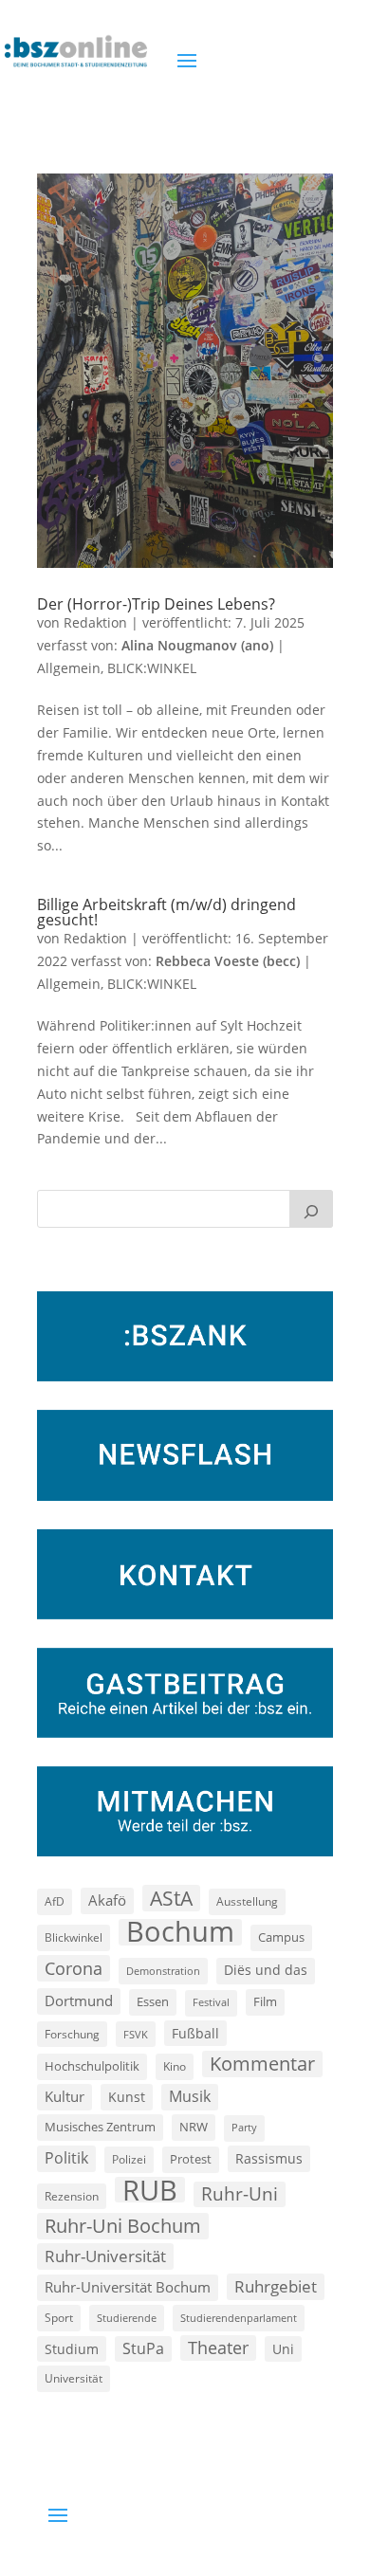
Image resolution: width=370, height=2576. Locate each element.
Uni (283, 2349)
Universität (74, 2378)
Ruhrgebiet (276, 2286)
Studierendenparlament (239, 2318)
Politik (66, 2158)
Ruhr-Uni (240, 2194)
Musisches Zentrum (100, 2127)
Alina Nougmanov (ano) (197, 645)
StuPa (143, 2348)
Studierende (127, 2318)
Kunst (127, 2097)
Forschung (72, 2034)
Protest (191, 2159)
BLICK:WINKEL (152, 668)
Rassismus (269, 2158)
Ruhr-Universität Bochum (128, 2287)
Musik (190, 2096)
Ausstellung (247, 1901)
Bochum (180, 1932)
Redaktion (95, 622)
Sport (59, 2318)
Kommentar (262, 2064)
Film (265, 2001)
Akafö (107, 1900)
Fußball (195, 2033)
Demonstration (163, 1971)
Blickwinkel (74, 1937)
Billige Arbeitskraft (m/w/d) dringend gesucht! (166, 912)
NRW (194, 2127)
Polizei (129, 2159)
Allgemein (69, 668)
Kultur (65, 2096)
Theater (218, 2348)
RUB (150, 2190)
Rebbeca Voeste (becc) (228, 961)
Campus (281, 1937)
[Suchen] (311, 1209)
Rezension (72, 2196)
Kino (175, 2066)
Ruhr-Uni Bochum (123, 2226)
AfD (55, 1901)
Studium (72, 2349)
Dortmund (79, 2001)
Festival (211, 2002)
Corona (74, 1968)
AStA (171, 1898)
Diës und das (266, 1970)
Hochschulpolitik (92, 2066)
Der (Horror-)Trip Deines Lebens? (156, 604)
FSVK (136, 2034)
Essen (153, 2002)
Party (244, 2128)
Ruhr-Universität (105, 2256)
